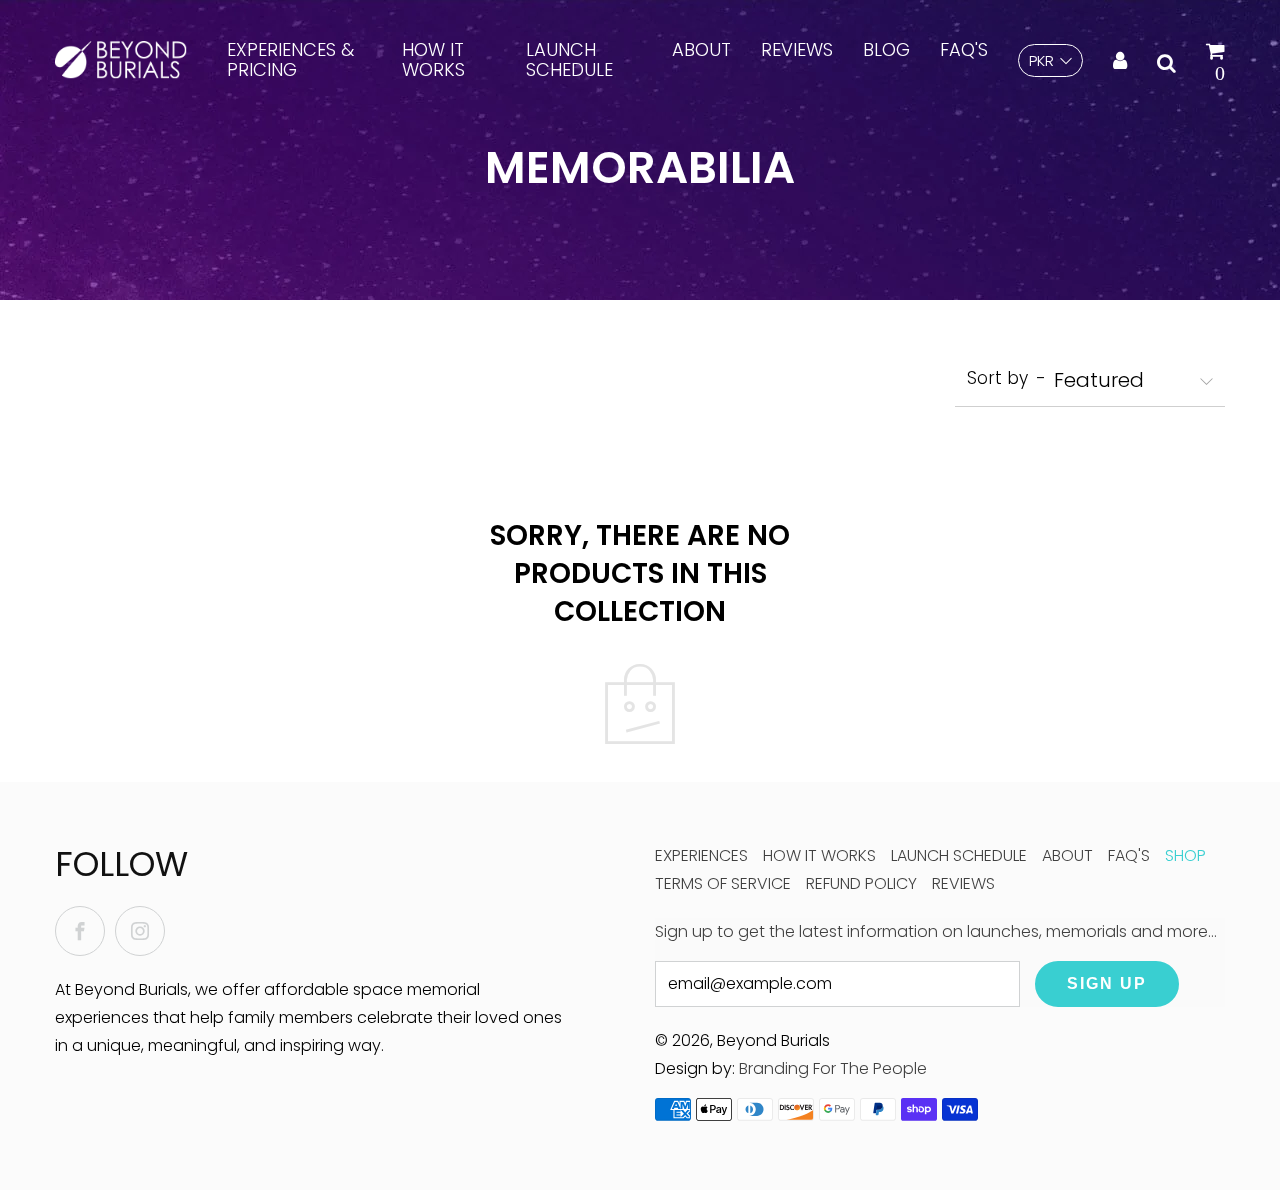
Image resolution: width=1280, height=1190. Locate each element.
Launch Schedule (569, 59)
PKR (1041, 60)
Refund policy (861, 883)
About (701, 49)
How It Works (433, 59)
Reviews (797, 49)
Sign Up (1107, 983)
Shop (1185, 855)
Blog (886, 49)
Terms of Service (723, 883)
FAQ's (964, 49)
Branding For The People (833, 1068)
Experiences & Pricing (290, 59)
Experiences (701, 855)
